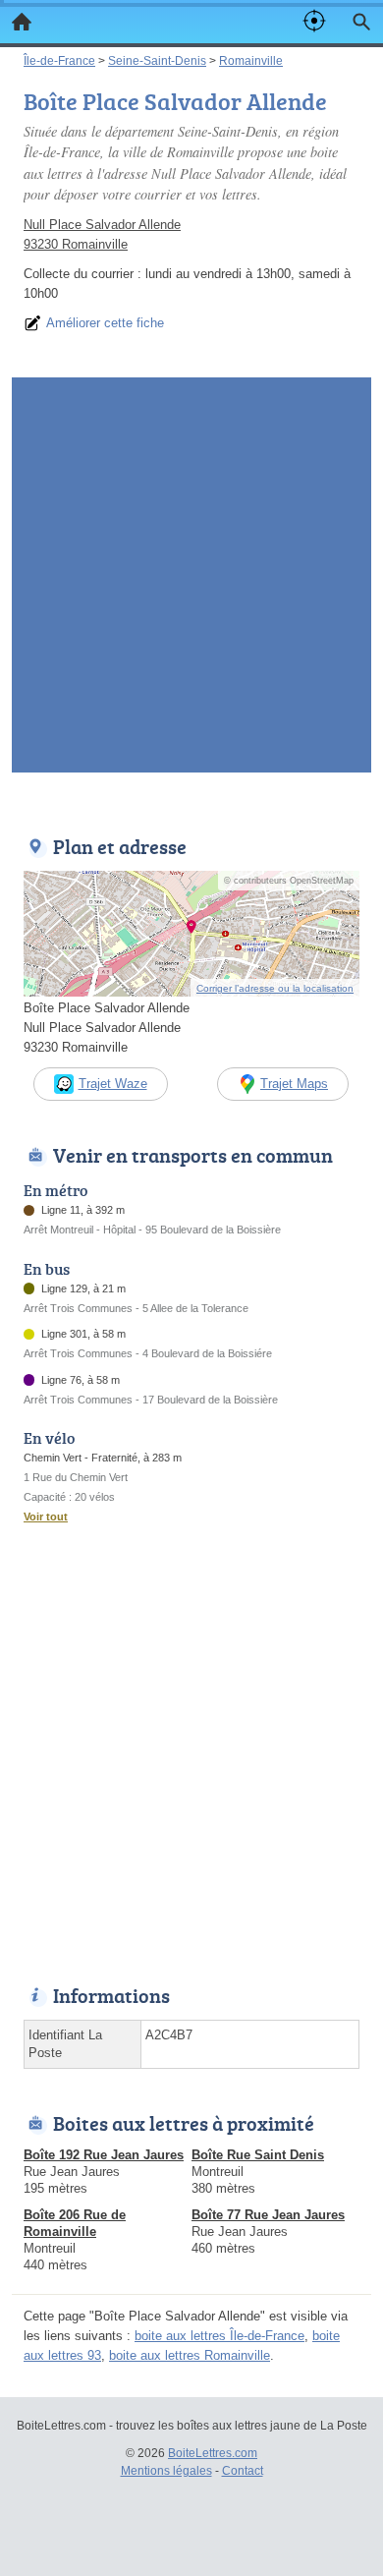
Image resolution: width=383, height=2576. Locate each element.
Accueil (22, 22)
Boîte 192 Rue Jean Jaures (104, 2155)
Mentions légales (166, 2471)
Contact (243, 2471)
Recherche (361, 22)
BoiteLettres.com (213, 2453)
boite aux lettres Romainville (190, 2355)
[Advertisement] (191, 581)
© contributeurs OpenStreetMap (289, 881)
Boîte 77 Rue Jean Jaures (268, 2215)
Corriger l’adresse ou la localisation (275, 988)
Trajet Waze (113, 1084)
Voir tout (46, 1517)
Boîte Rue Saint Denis (258, 2155)
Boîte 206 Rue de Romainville (75, 2223)
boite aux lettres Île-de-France (219, 2336)
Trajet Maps (294, 1084)
